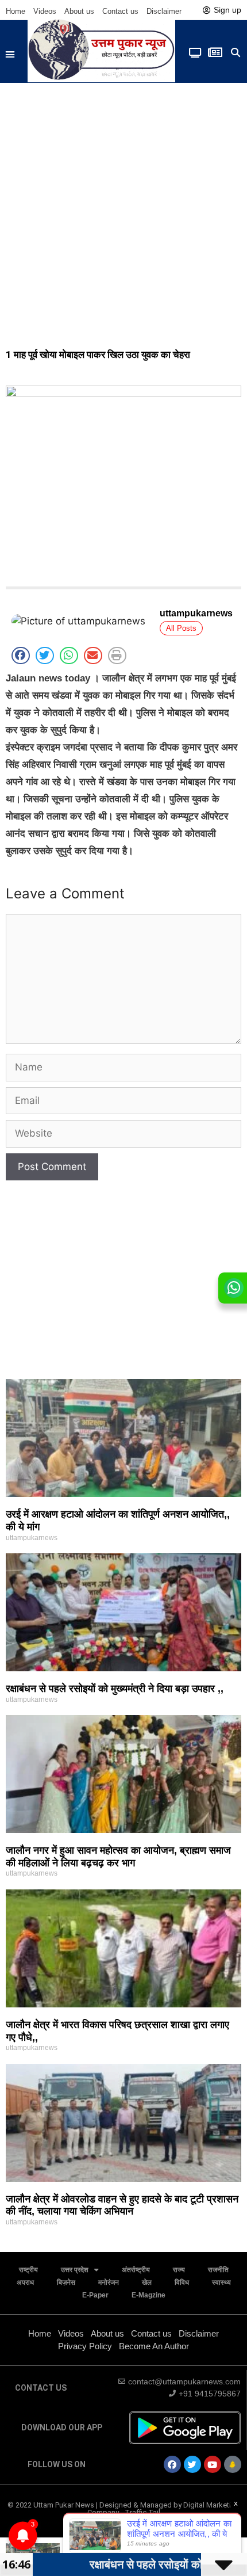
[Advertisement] (123, 212)
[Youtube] (213, 2464)
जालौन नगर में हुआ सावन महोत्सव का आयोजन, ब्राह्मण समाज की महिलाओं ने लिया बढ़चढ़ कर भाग (118, 1857)
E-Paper (95, 2295)
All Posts (181, 628)
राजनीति (218, 2270)
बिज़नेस (66, 2282)
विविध (182, 2282)
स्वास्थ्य (221, 2282)
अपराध (25, 2282)
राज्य (179, 2270)
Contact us (120, 11)
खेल (147, 2282)
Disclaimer (164, 11)
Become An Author (154, 2346)
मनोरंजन (109, 2282)
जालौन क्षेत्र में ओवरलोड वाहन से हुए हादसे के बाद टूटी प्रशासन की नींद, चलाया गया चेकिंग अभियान (122, 2205)
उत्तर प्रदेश (75, 2270)
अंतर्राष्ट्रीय (136, 2270)
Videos (45, 11)
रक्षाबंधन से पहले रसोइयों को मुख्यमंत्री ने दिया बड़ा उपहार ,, (115, 1689)
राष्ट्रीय (28, 2270)
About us (79, 11)
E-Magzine (148, 2295)
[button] (10, 55)
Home (16, 11)
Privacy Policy (85, 2346)
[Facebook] (172, 2464)
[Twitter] (192, 2464)
